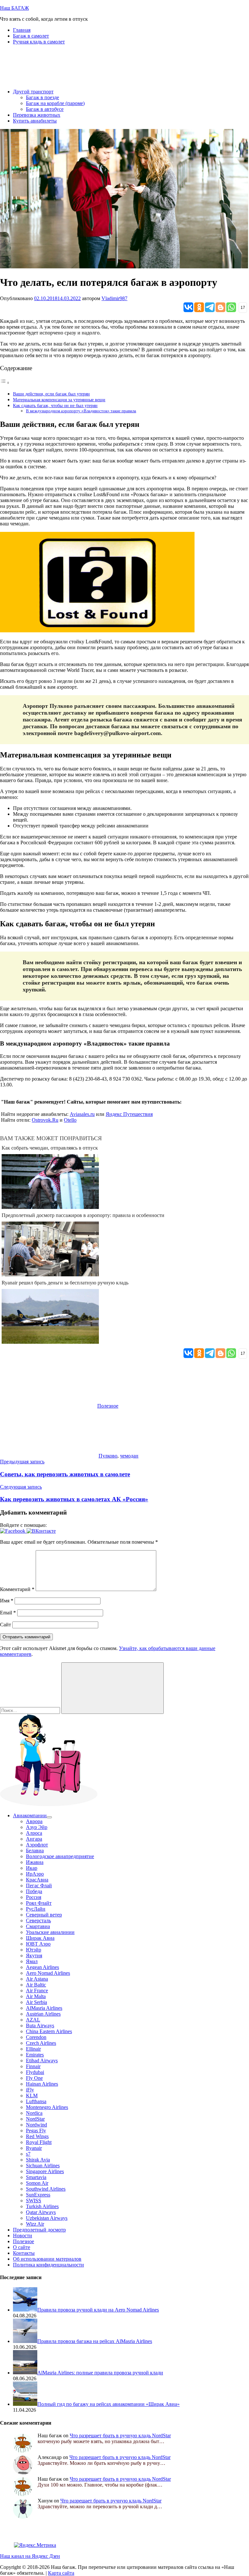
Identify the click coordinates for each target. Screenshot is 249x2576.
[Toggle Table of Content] (5, 383)
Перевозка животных (37, 115)
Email (8, 1613)
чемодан (129, 1456)
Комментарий (17, 1589)
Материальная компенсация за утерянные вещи (59, 400)
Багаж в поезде (42, 97)
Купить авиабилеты (35, 121)
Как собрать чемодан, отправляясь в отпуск (50, 1148)
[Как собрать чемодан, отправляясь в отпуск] (50, 1207)
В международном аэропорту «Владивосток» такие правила (81, 411)
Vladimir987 (114, 298)
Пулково (108, 1456)
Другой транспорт (33, 92)
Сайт (6, 1625)
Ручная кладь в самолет (39, 42)
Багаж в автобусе (45, 109)
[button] (13, 1531)
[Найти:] (31, 1710)
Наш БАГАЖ (14, 8)
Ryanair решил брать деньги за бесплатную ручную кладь (65, 1283)
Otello (70, 1120)
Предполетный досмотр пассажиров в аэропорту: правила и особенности (83, 1215)
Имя (7, 1601)
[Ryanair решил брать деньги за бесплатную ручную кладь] (50, 1342)
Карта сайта (61, 2573)
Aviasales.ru (82, 1114)
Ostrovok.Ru (45, 1120)
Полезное (108, 1406)
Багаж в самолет (31, 36)
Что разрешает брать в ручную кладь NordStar (120, 2435)
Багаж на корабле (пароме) (55, 103)
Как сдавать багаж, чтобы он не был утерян (55, 405)
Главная (22, 30)
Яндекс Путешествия (129, 1114)
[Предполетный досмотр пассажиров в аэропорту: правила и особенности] (50, 1275)
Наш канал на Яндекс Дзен (30, 2556)
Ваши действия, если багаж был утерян (51, 394)
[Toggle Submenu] (49, 1817)
